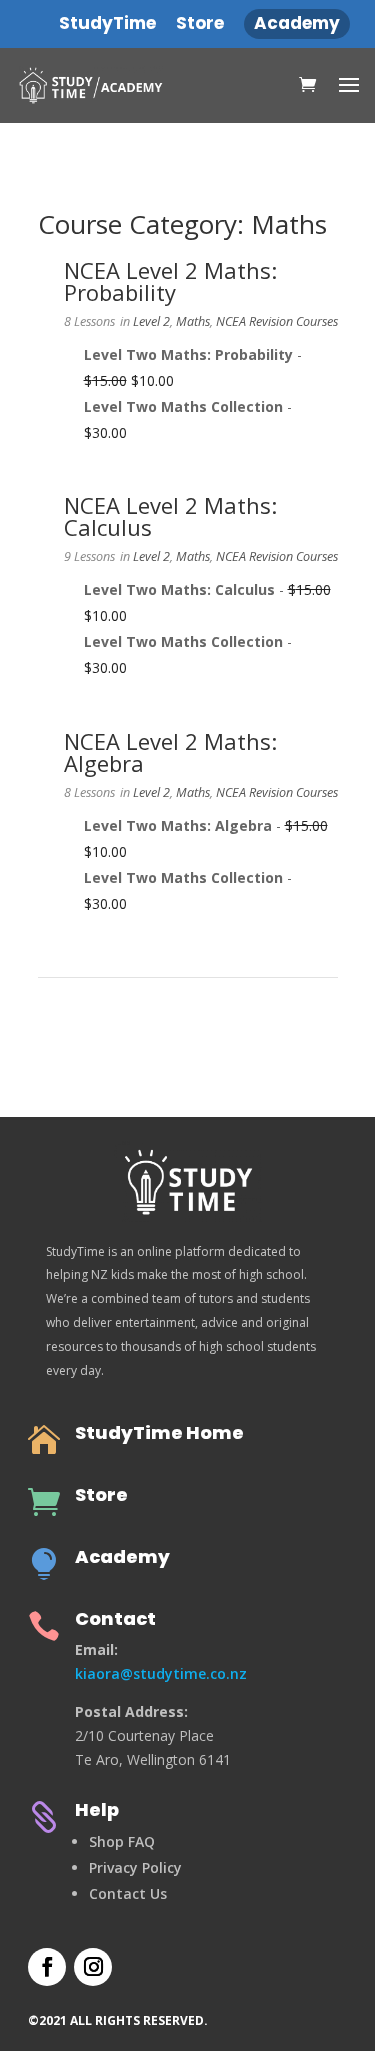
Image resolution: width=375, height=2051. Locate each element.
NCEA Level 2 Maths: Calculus (170, 516)
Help (97, 1809)
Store (101, 1494)
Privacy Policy (135, 1867)
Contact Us (128, 1893)
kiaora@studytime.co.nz (161, 1673)
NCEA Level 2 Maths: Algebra (170, 752)
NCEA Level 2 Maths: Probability (170, 281)
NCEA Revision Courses (277, 321)
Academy (122, 1556)
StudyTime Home (159, 1432)
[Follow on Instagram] (93, 1967)
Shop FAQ (122, 1841)
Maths (193, 321)
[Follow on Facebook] (47, 1967)
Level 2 (151, 321)
